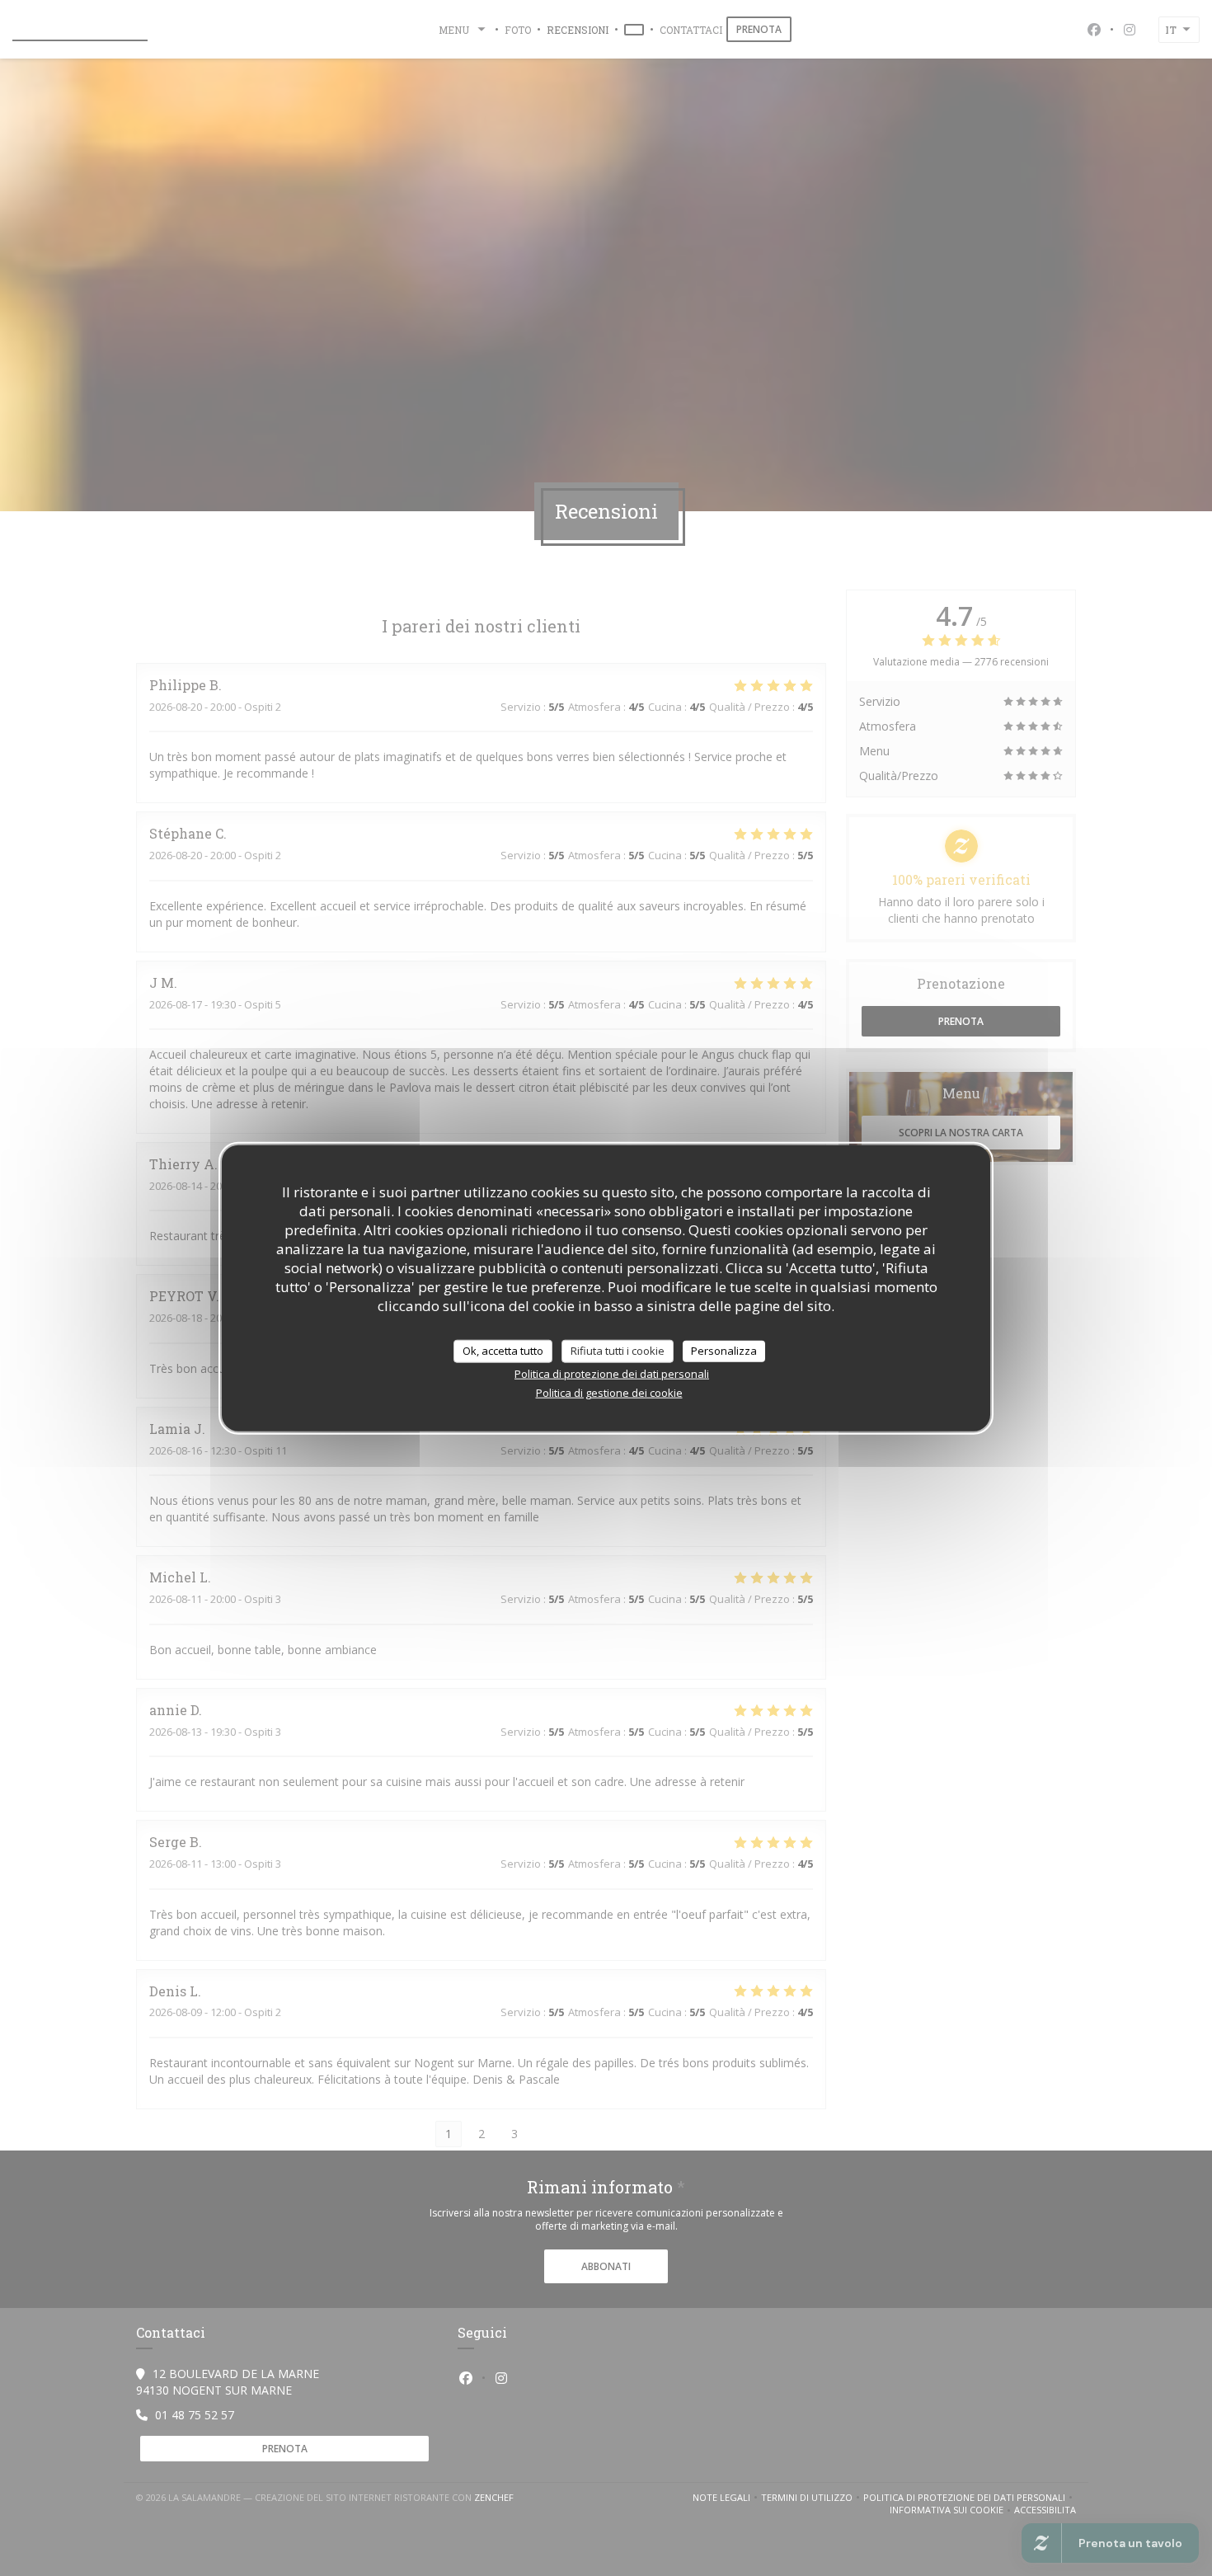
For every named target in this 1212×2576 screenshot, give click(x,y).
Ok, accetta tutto (503, 1351)
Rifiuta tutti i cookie (618, 1351)
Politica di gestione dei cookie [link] (609, 1392)
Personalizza (724, 1351)
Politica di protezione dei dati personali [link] (612, 1373)
